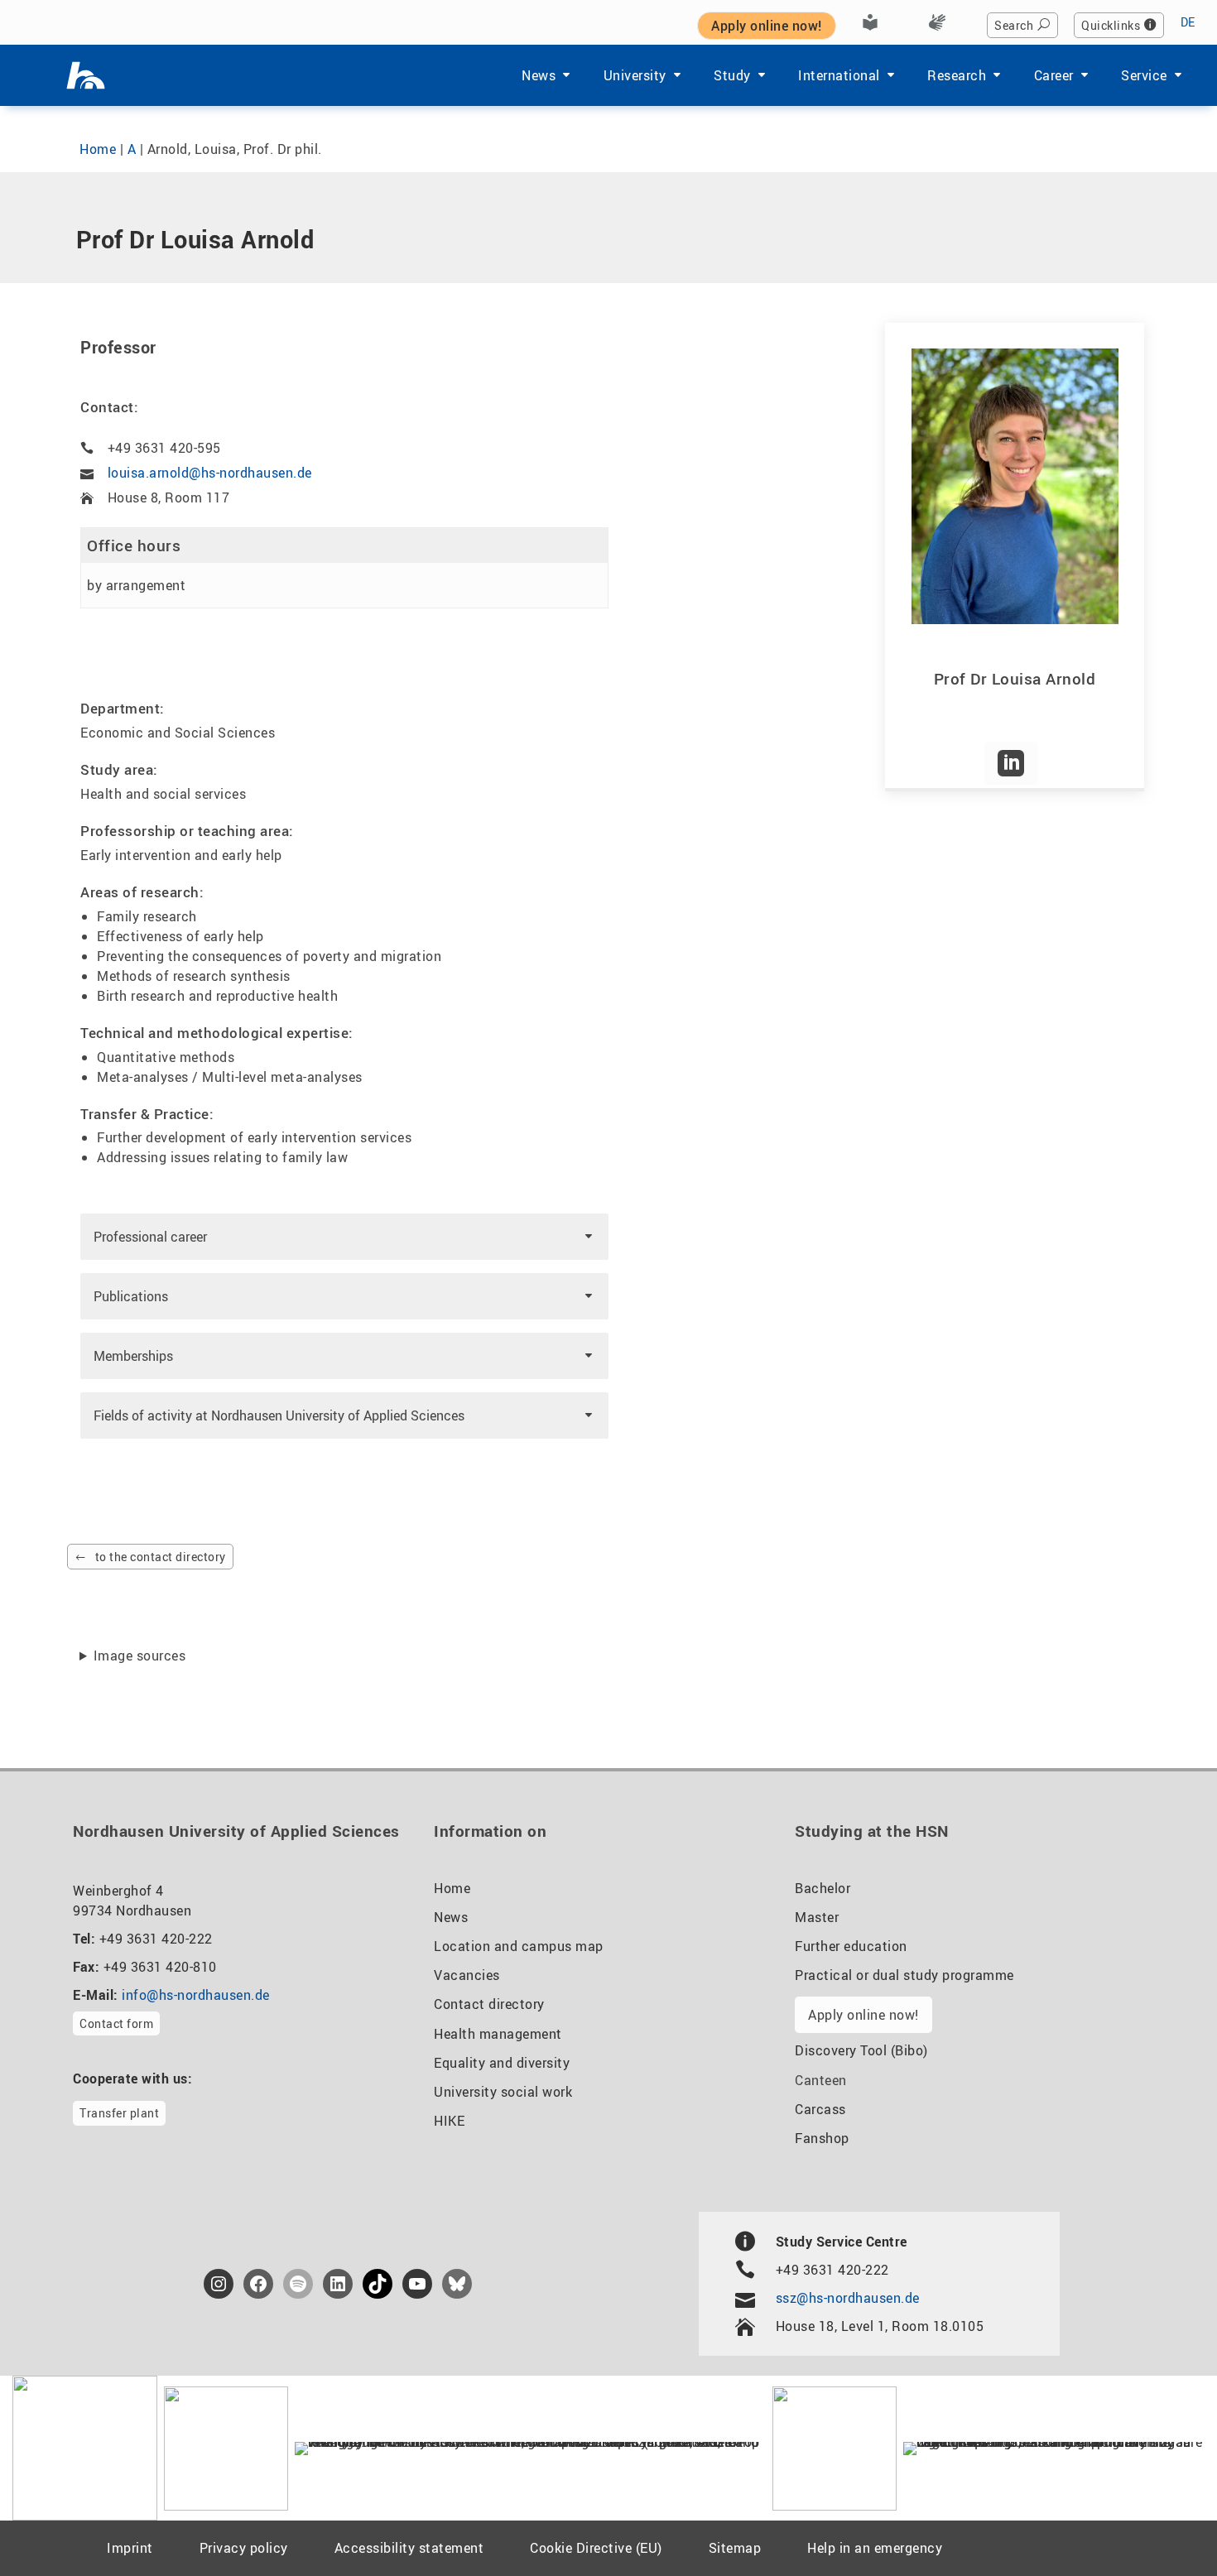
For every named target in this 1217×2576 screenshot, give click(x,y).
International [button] (839, 75)
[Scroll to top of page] (1164, 2526)
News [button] (539, 75)
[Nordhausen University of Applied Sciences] (86, 75)
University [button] (635, 75)
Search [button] (1014, 25)
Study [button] (732, 75)
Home (98, 149)
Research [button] (957, 75)
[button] (344, 1237)
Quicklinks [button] (1111, 25)
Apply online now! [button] (767, 26)
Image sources (140, 1656)
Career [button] (1054, 75)
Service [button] (1144, 75)
